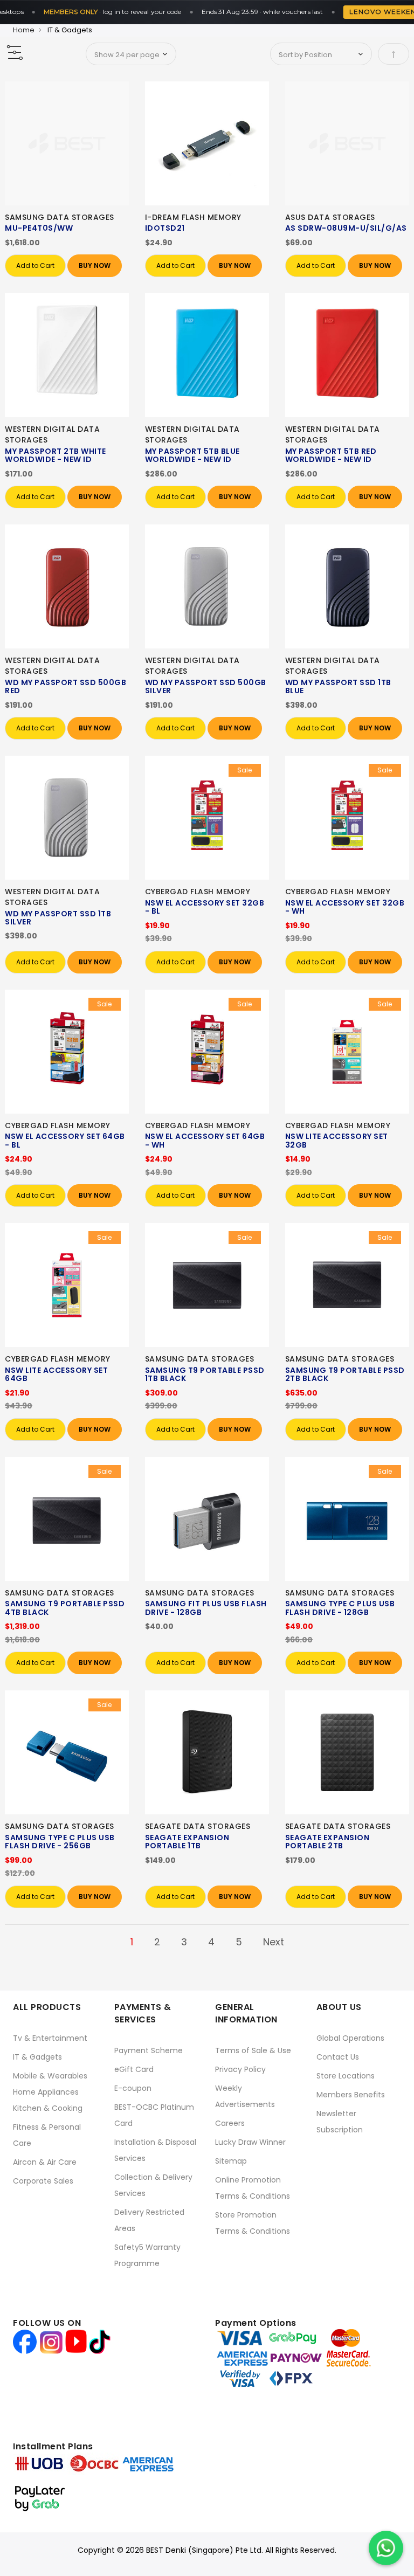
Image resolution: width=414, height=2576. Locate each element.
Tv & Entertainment (50, 2038)
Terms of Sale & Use (253, 2050)
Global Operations (350, 2038)
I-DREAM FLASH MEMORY (193, 217)
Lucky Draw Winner (250, 2142)
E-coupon (133, 2088)
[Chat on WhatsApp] (386, 2548)
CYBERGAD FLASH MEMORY (198, 892)
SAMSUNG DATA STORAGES (60, 217)
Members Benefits (351, 2095)
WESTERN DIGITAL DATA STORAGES (52, 434)
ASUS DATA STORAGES (330, 217)
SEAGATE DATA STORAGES (198, 1826)
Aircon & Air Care (45, 2162)
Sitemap (231, 2161)
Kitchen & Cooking (48, 2108)
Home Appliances (46, 2092)
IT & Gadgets (37, 2057)
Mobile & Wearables (50, 2076)
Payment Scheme (149, 2050)
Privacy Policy (240, 2069)
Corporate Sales (43, 2181)
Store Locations (346, 2076)
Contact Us (338, 2057)
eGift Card (134, 2069)
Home (24, 30)
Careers (230, 2123)
